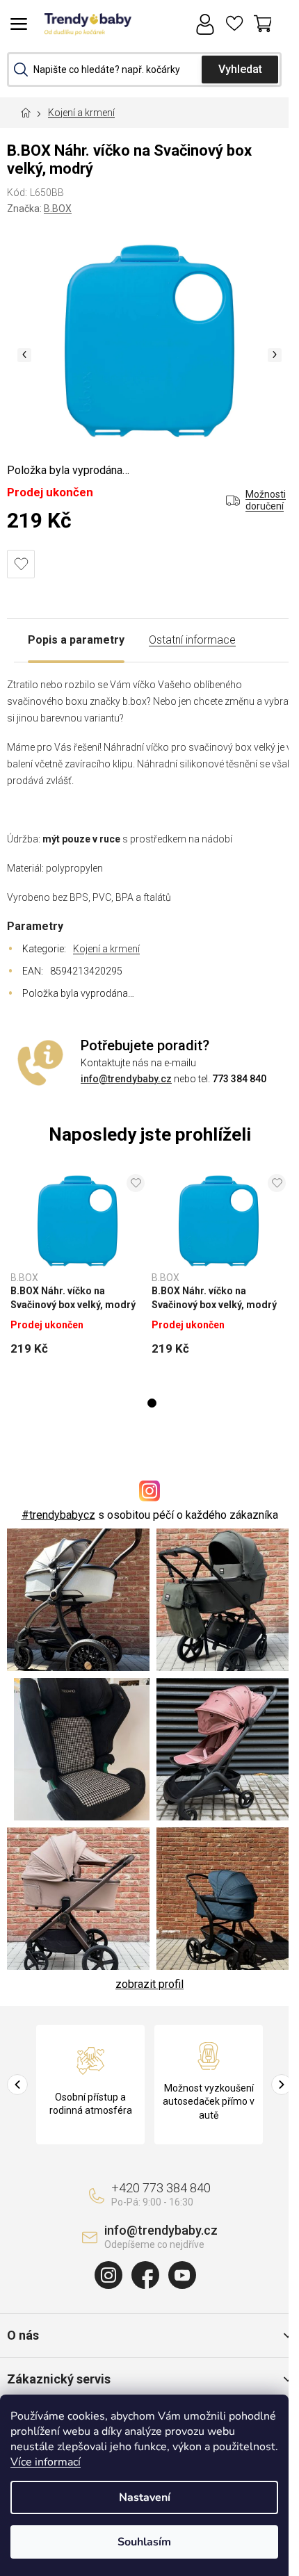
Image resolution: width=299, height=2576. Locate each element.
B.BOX (58, 209)
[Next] (282, 2085)
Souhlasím (144, 2542)
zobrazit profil (149, 1984)
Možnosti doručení (266, 500)
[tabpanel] (78, 1270)
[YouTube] (182, 2275)
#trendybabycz (58, 1515)
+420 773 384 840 (161, 2188)
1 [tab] (152, 1403)
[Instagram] (108, 2275)
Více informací (46, 2462)
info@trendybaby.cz (126, 1079)
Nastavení (145, 2497)
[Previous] (17, 2085)
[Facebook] (145, 2275)
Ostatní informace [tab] (192, 640)
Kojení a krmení (106, 949)
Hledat (240, 70)
